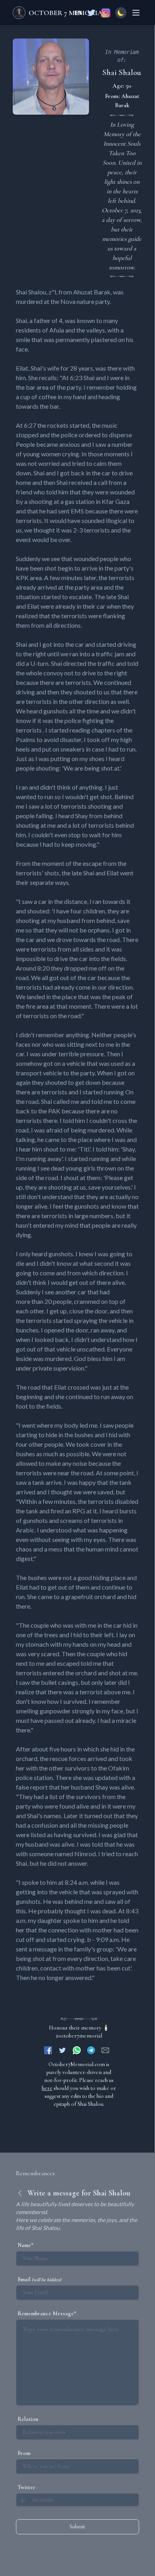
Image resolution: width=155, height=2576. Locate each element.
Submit (77, 2527)
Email (39, 2279)
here (47, 2088)
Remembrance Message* (47, 2314)
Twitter (26, 2487)
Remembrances (35, 2173)
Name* (25, 2245)
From (24, 2453)
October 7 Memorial (68, 13)
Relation (28, 2419)
